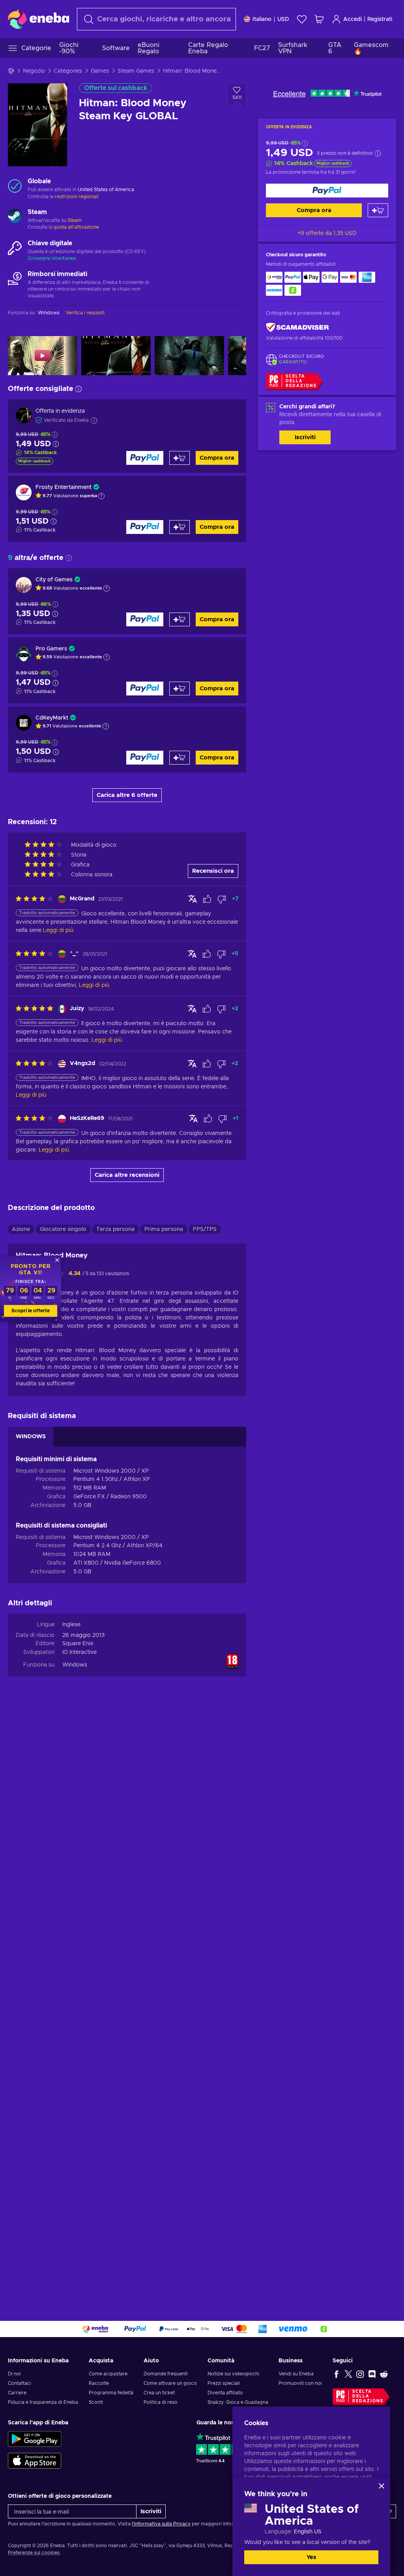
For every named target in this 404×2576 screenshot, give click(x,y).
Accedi (353, 19)
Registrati (380, 19)
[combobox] (156, 19)
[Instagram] (360, 2374)
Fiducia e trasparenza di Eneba (43, 2402)
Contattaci (20, 2383)
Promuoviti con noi (300, 2383)
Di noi (14, 2374)
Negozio (34, 71)
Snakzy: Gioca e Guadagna (238, 2402)
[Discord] (372, 2374)
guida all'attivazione (76, 227)
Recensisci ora (213, 871)
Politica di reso (161, 2402)
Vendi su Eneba (296, 2374)
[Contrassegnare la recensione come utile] (207, 899)
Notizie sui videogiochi (233, 2374)
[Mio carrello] (319, 19)
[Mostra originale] (193, 899)
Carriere (17, 2393)
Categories (68, 71)
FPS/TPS (205, 1229)
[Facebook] (337, 2374)
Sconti (96, 2402)
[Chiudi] (382, 2486)
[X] (348, 2374)
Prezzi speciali (224, 2383)
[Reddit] (384, 2374)
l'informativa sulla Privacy (161, 2524)
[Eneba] (38, 19)
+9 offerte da (327, 233)
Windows (75, 1665)
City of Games (54, 580)
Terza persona (115, 1229)
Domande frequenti (166, 2374)
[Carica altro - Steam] (15, 217)
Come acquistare (108, 2374)
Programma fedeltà (111, 2393)
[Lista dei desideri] (302, 19)
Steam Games (136, 71)
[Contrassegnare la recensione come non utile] (222, 899)
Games (100, 71)
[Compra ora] (327, 191)
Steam (75, 220)
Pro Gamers (51, 649)
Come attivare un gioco (170, 2383)
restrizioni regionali (77, 197)
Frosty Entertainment (64, 487)
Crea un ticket (159, 2393)
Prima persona (164, 1229)
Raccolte (99, 2383)
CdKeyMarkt (52, 718)
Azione (21, 1229)
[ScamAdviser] (297, 328)
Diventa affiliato (225, 2393)
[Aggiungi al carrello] (378, 210)
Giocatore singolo (63, 1229)
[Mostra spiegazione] (101, 496)
